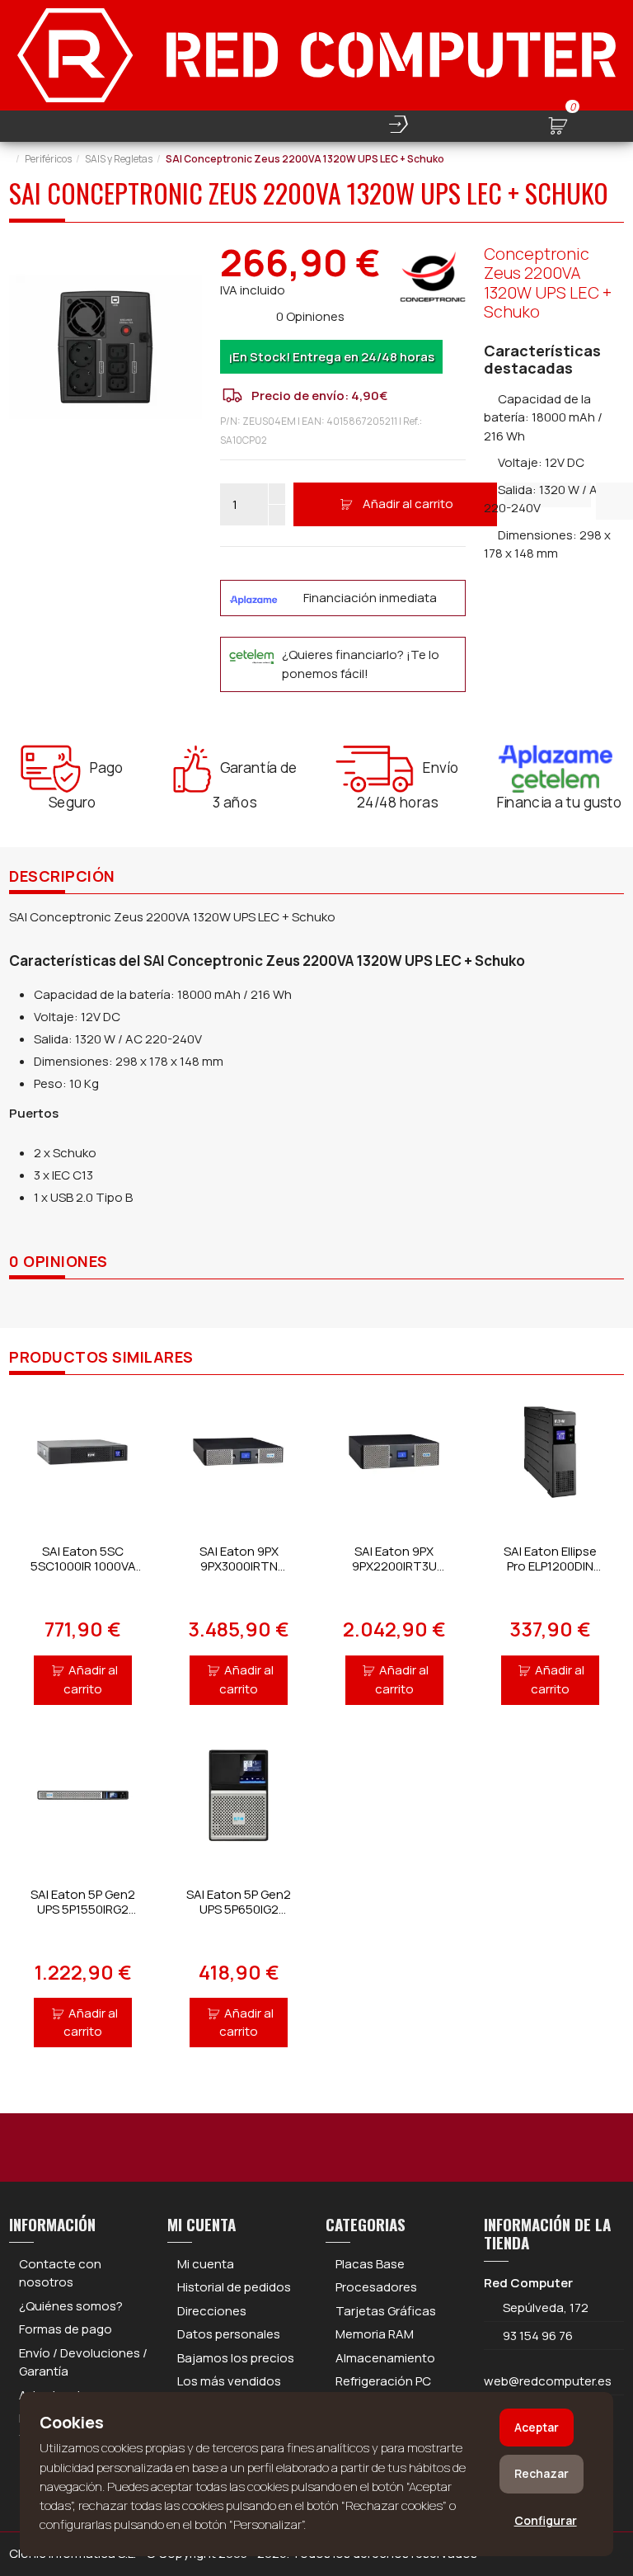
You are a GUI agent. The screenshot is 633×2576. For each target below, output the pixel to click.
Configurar (546, 2520)
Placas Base (370, 2264)
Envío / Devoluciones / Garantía (83, 2362)
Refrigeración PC (383, 2381)
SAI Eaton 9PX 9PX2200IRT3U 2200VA (394, 1566)
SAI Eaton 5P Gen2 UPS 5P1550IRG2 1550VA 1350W (83, 1909)
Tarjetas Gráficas (386, 2311)
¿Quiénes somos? (71, 2306)
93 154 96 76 (538, 2336)
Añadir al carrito (408, 504)
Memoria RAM (375, 2334)
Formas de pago (66, 2329)
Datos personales (229, 2334)
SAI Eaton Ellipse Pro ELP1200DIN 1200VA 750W (550, 1566)
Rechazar (542, 2473)
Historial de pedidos (234, 2287)
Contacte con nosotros (60, 2273)
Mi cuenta (206, 2264)
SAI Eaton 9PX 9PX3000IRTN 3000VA (239, 1566)
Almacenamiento (385, 2358)
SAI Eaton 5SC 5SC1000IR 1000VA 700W (83, 1566)
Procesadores (376, 2287)
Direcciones (212, 2311)
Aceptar (537, 2427)
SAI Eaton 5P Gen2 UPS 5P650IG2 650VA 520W (239, 1909)
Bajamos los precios (236, 2358)
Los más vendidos (229, 2381)
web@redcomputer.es (548, 2381)
